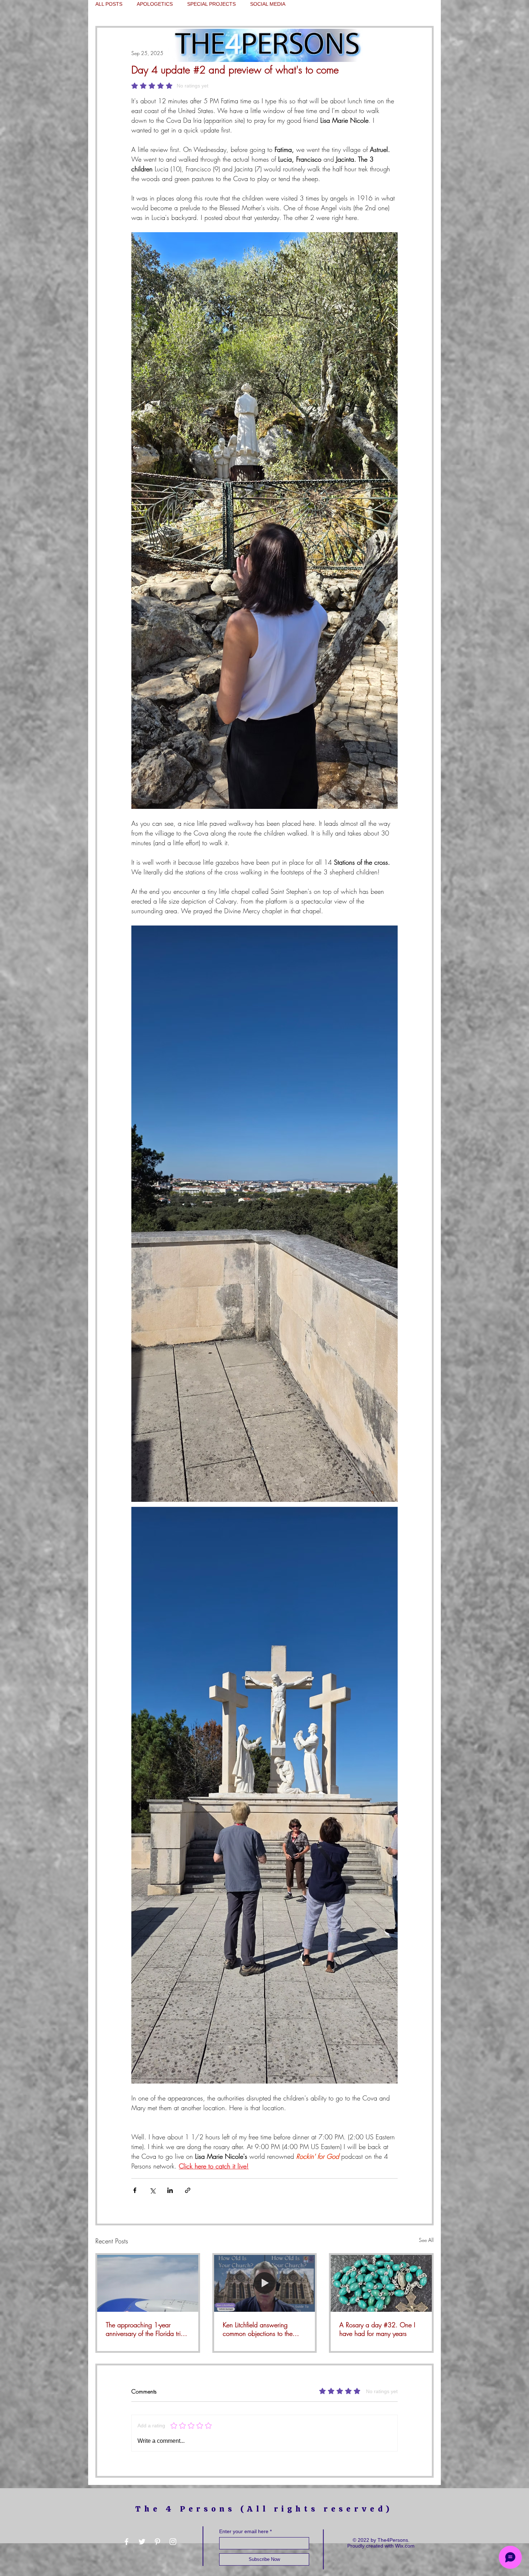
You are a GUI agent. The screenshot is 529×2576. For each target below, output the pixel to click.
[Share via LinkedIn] (170, 2190)
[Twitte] (142, 2542)
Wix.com (405, 2546)
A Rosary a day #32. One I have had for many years (377, 2329)
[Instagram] (173, 2542)
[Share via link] (188, 2190)
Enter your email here (244, 2531)
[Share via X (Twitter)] (152, 2190)
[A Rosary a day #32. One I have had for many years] (381, 2283)
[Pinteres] (157, 2542)
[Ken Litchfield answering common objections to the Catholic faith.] (265, 2283)
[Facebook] (126, 2542)
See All (426, 2240)
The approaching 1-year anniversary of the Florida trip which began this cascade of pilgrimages (145, 2329)
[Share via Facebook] (135, 2190)
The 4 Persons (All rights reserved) (264, 2509)
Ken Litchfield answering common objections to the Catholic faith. (258, 2329)
